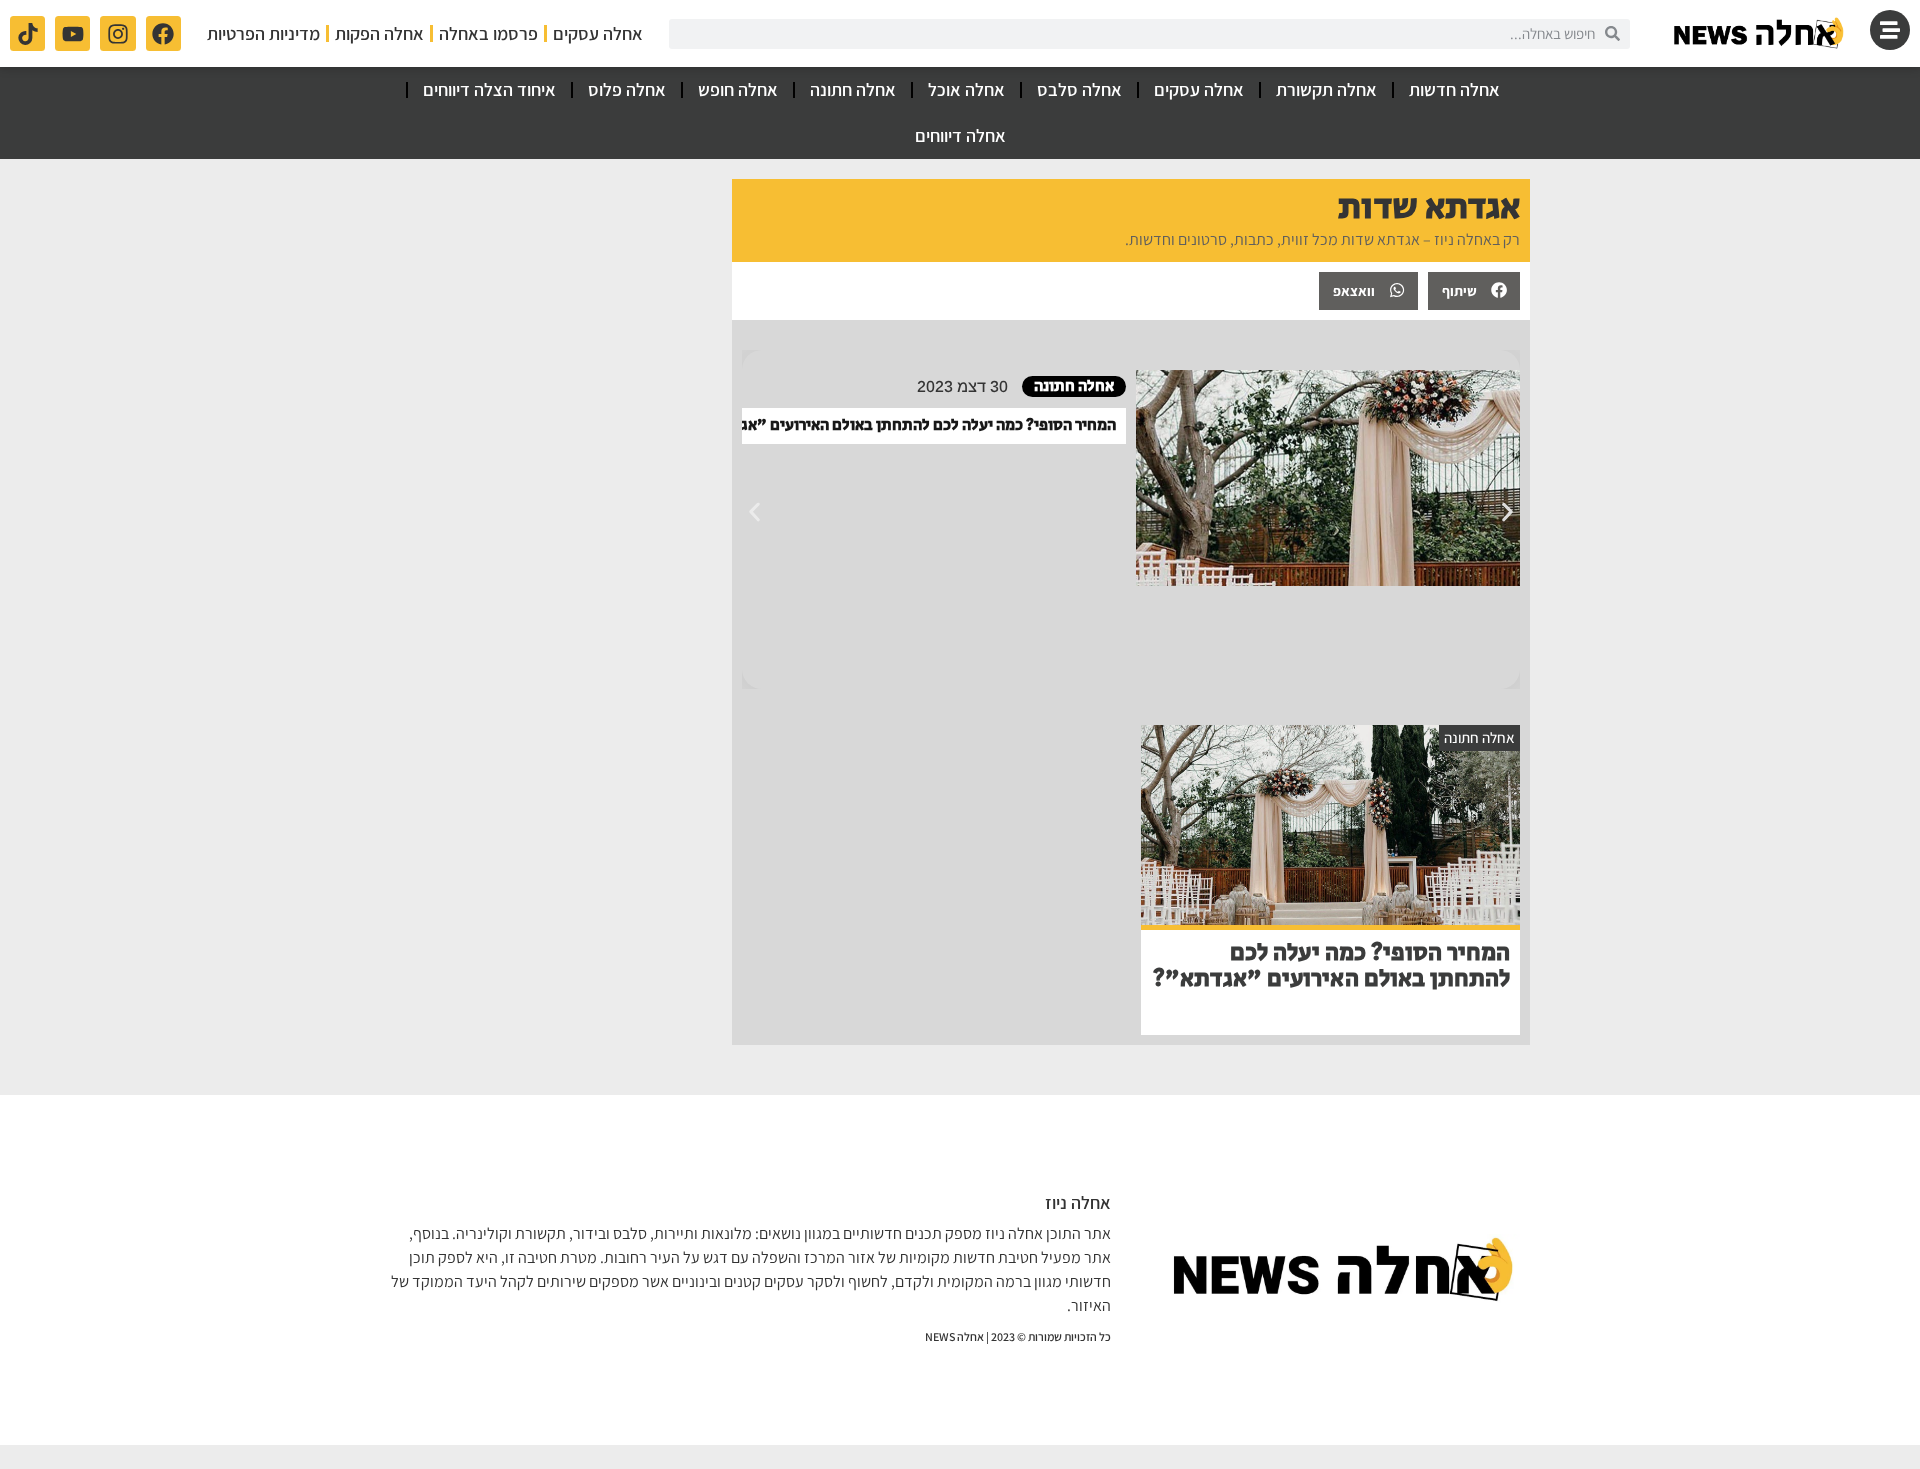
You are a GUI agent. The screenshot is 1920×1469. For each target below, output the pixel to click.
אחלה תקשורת (1326, 89)
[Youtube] (72, 33)
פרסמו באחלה (488, 33)
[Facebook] (163, 33)
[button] (1474, 291)
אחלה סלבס (1079, 89)
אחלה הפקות (379, 33)
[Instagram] (117, 33)
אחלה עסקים (598, 33)
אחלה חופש (738, 89)
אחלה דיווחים (960, 135)
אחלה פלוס (627, 89)
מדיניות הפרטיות (263, 33)
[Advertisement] (551, 304)
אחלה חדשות (1454, 89)
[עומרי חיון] (1760, 33)
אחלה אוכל (966, 89)
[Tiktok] (27, 33)
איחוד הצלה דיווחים (489, 89)
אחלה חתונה (853, 89)
